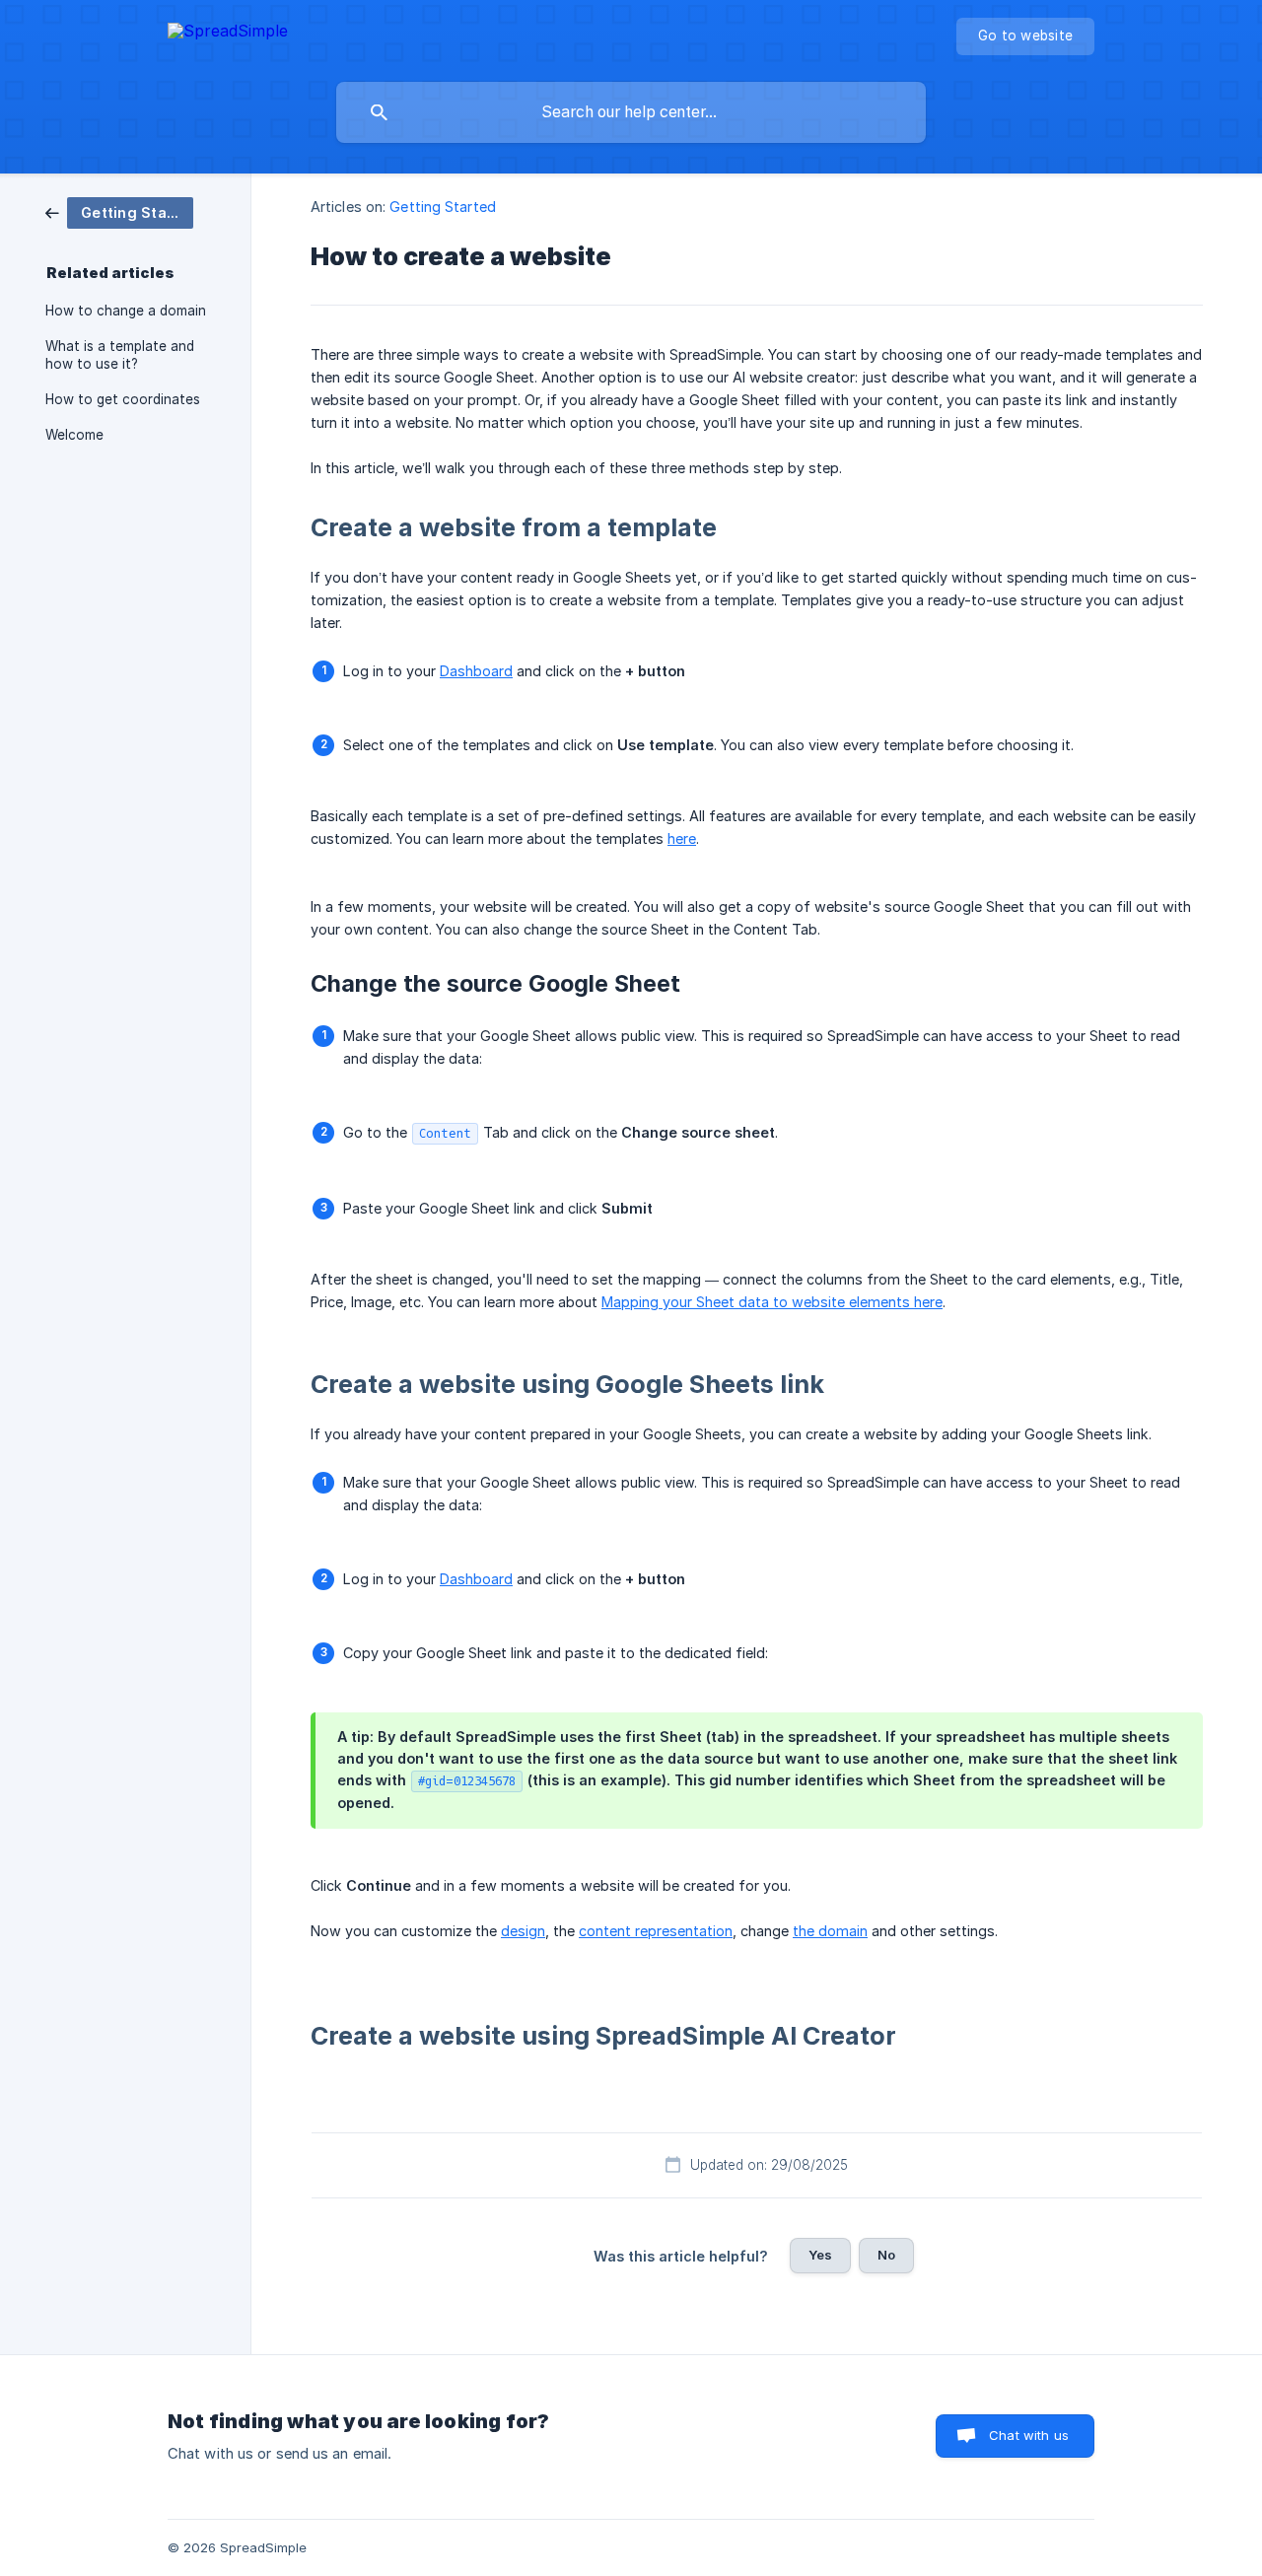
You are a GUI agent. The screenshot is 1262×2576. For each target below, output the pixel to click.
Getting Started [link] (443, 207)
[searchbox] (631, 112)
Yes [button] (820, 2255)
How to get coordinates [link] (123, 399)
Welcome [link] (74, 435)
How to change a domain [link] (126, 311)
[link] (119, 211)
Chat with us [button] (1029, 2435)
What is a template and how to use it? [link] (120, 355)
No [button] (886, 2255)
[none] (228, 34)
